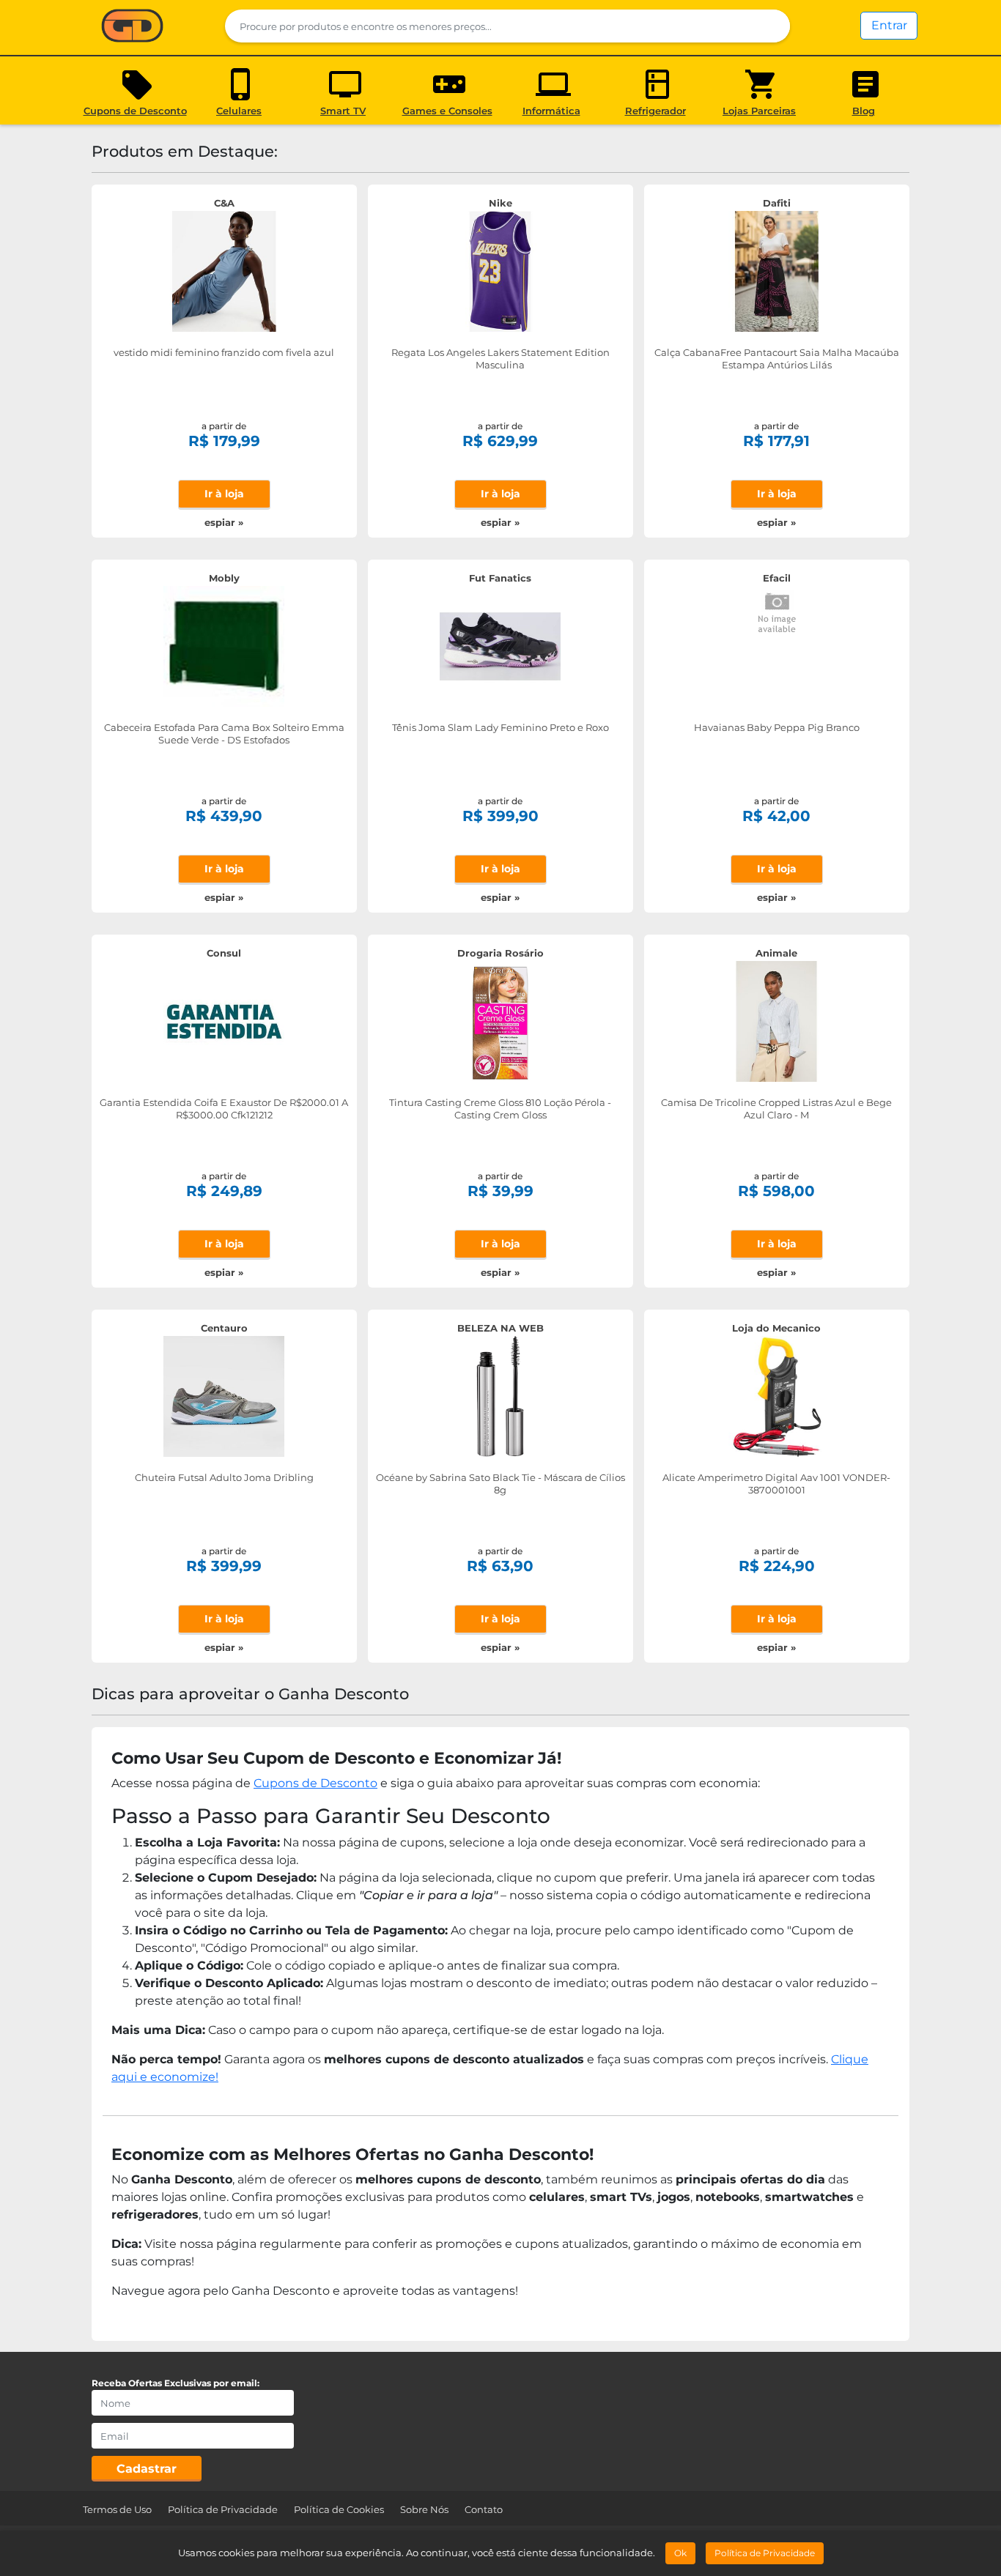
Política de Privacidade (223, 2509)
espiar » (224, 522)
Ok (680, 2553)
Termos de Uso (117, 2509)
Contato (484, 2509)
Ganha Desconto (132, 27)
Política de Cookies (339, 2509)
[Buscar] (770, 26)
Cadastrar (147, 2469)
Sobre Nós (424, 2509)
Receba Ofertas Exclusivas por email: (176, 2383)
